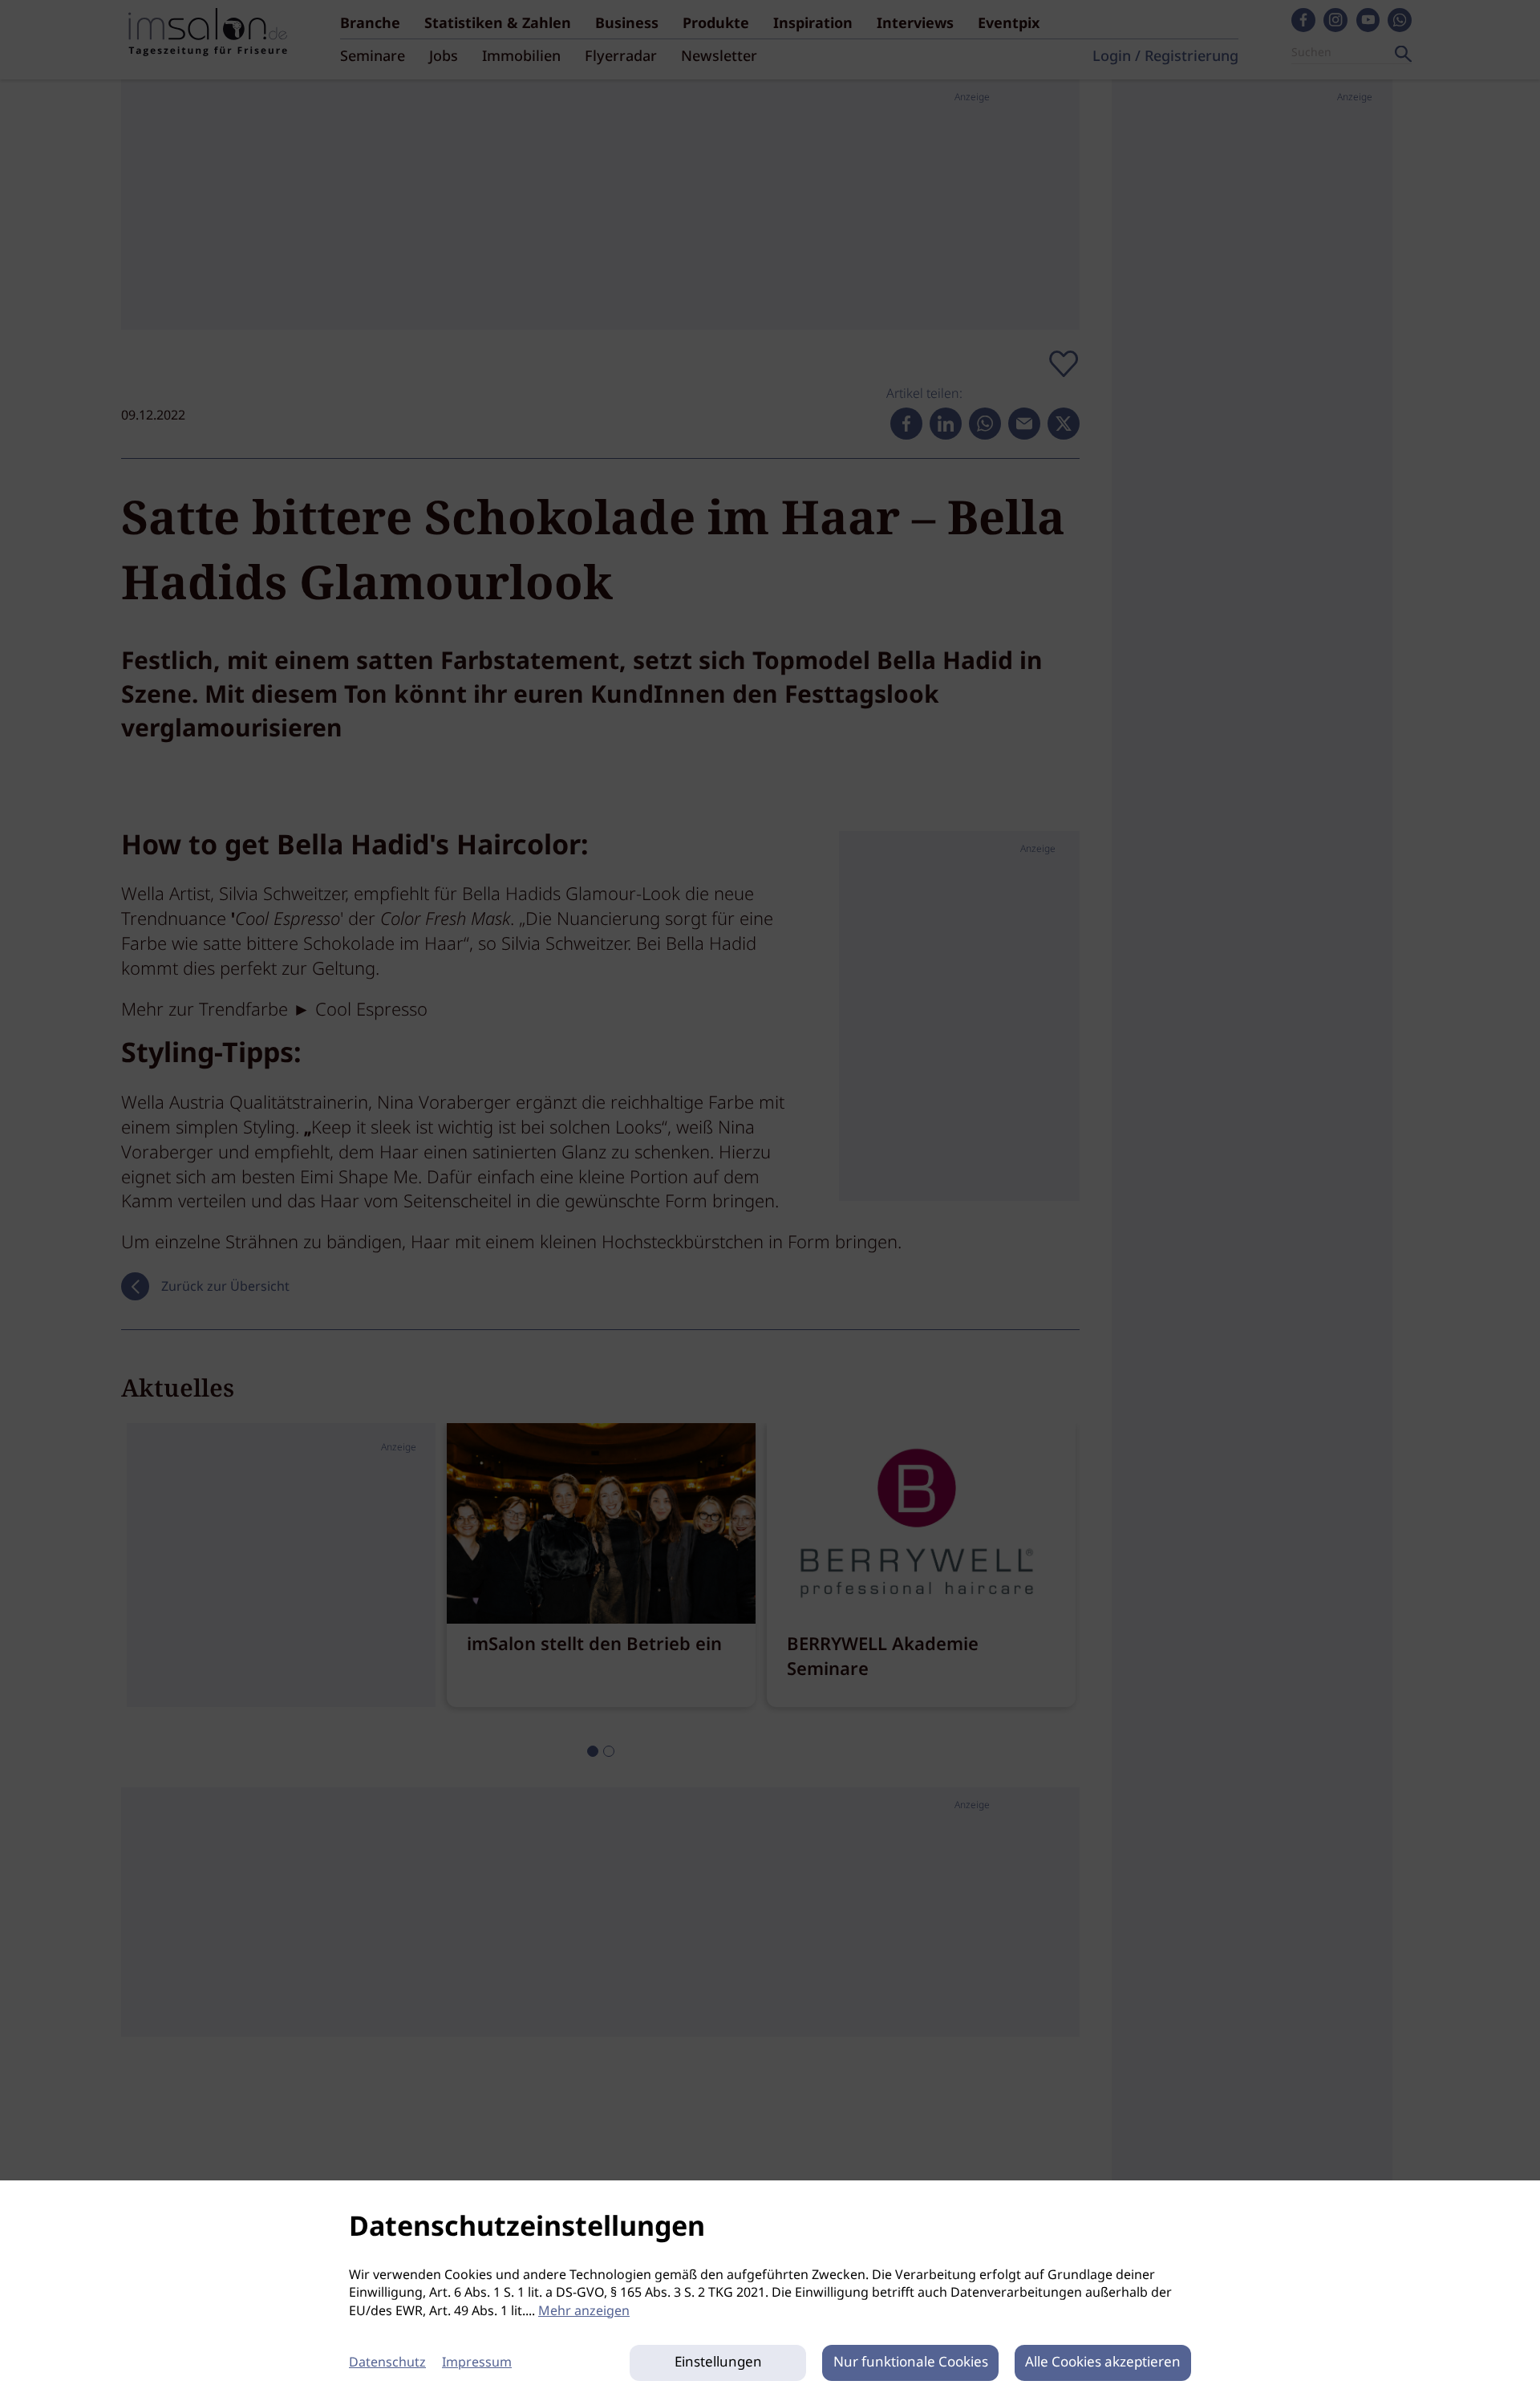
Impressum (477, 2363)
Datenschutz (387, 2363)
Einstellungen (718, 2363)
